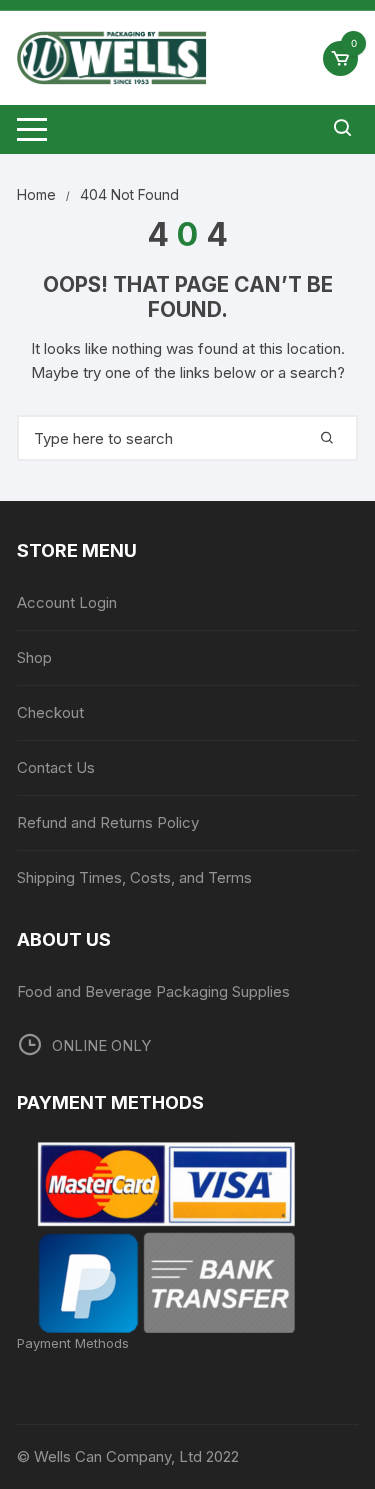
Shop (34, 657)
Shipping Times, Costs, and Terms (134, 877)
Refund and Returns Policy (108, 822)
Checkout (50, 712)
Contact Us (56, 767)
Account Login (67, 602)
